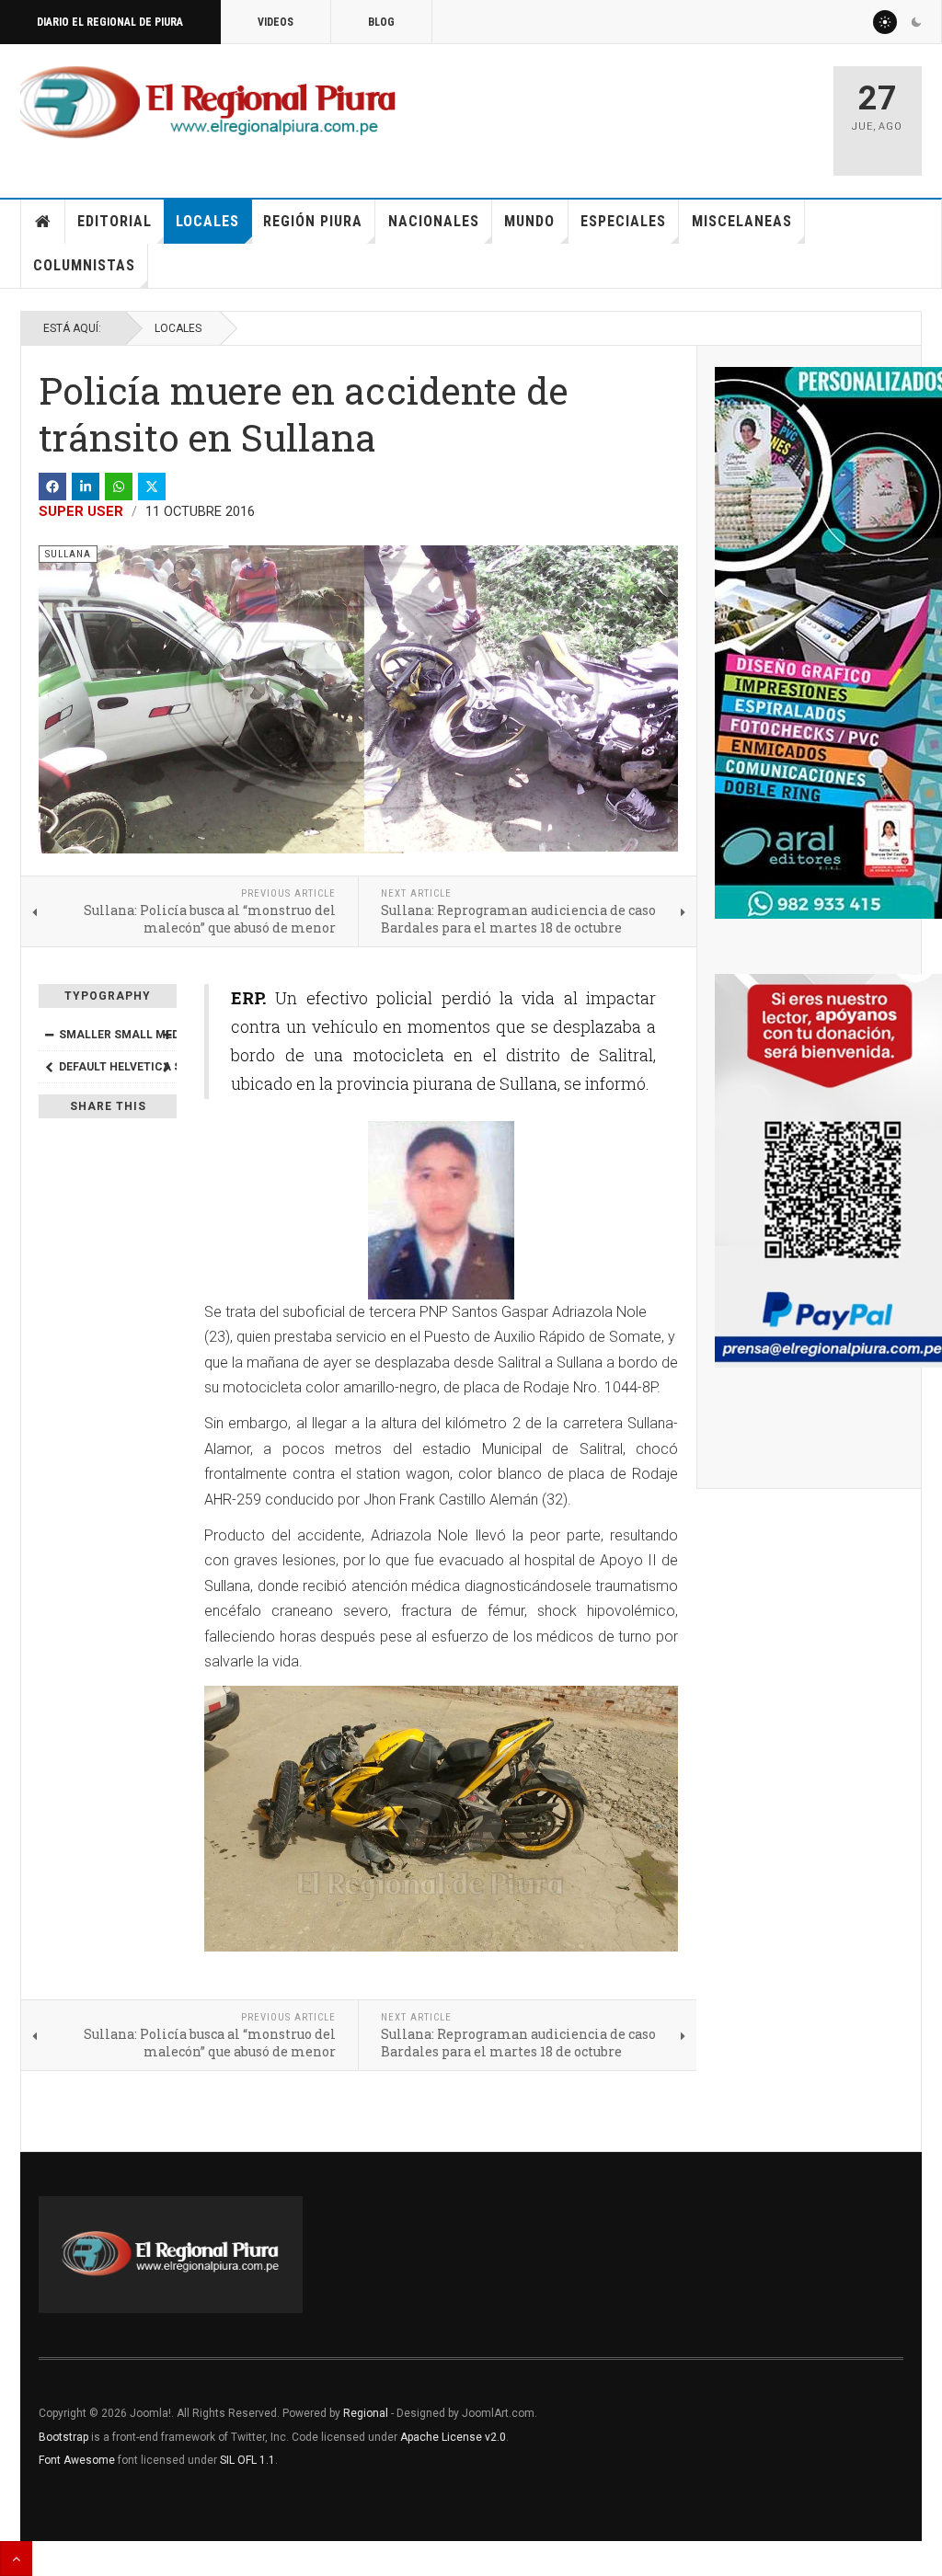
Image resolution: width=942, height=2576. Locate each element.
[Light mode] (885, 22)
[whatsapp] (119, 487)
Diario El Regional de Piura (110, 22)
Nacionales (434, 221)
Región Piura (313, 221)
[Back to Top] (16, 2559)
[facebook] (52, 487)
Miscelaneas (742, 221)
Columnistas (84, 265)
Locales (207, 221)
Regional (366, 2413)
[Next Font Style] (167, 1067)
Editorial (115, 221)
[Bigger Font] (167, 1035)
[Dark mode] (916, 22)
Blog (381, 22)
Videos (276, 22)
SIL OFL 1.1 (247, 2460)
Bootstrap (63, 2437)
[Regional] (208, 103)
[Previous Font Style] (49, 1067)
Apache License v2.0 (453, 2437)
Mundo (529, 221)
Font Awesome (77, 2460)
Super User (81, 511)
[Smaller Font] (49, 1035)
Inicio (43, 222)
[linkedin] (86, 487)
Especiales (623, 221)
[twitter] (152, 487)
